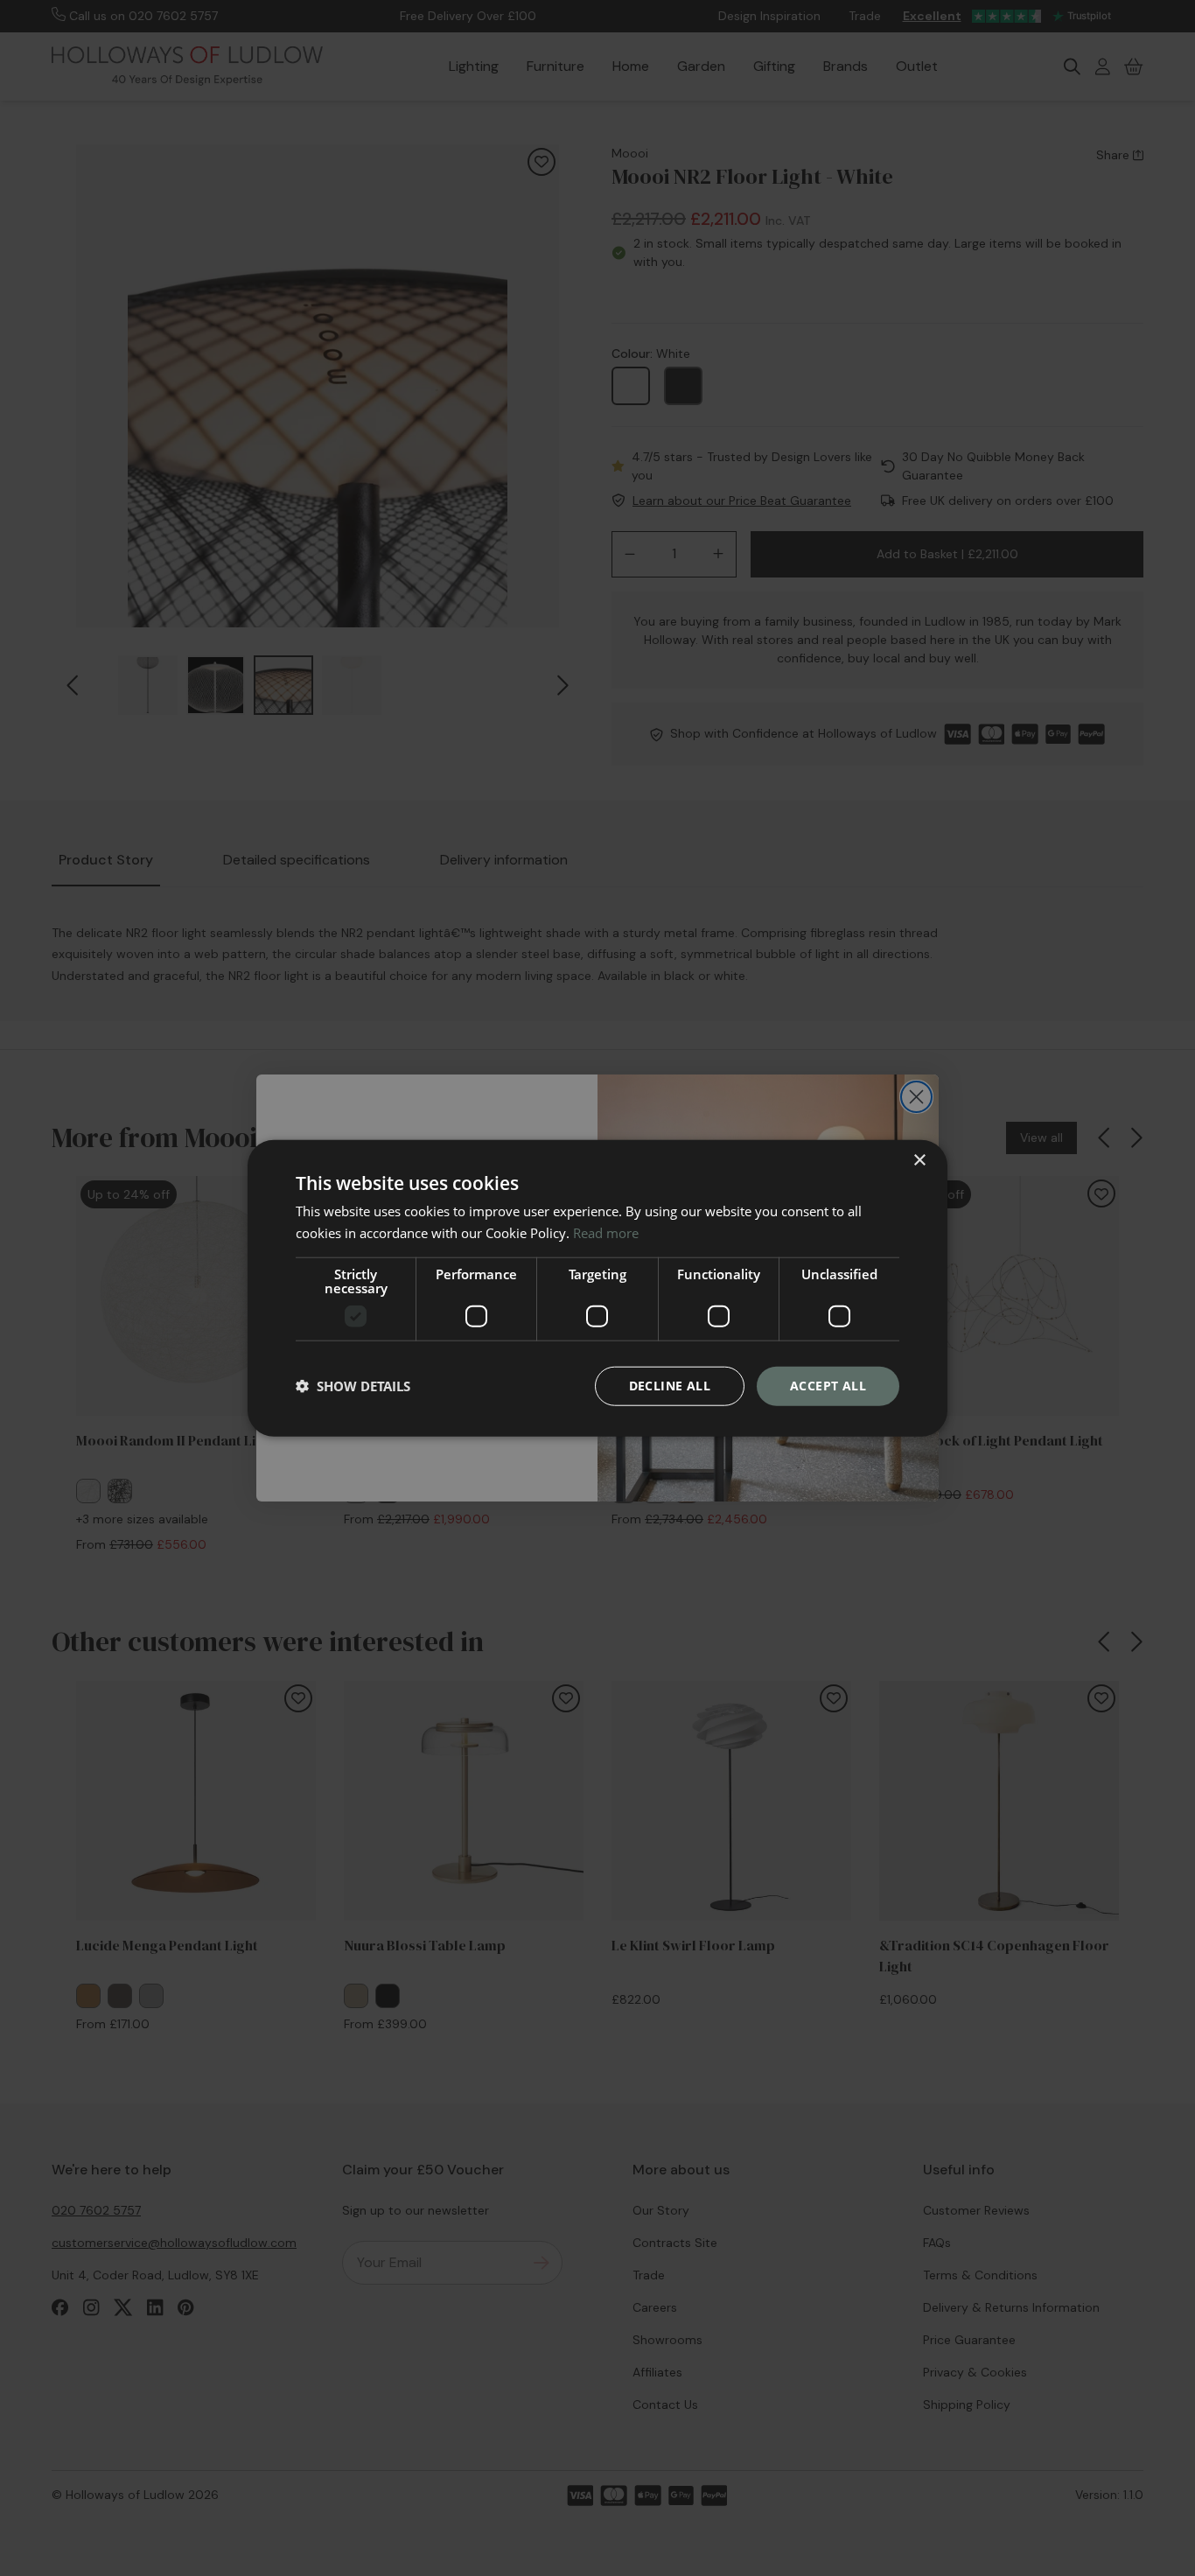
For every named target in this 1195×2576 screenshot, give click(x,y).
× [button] (919, 1161)
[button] (353, 1386)
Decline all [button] (670, 1386)
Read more (606, 1233)
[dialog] (597, 1288)
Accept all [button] (828, 1386)
